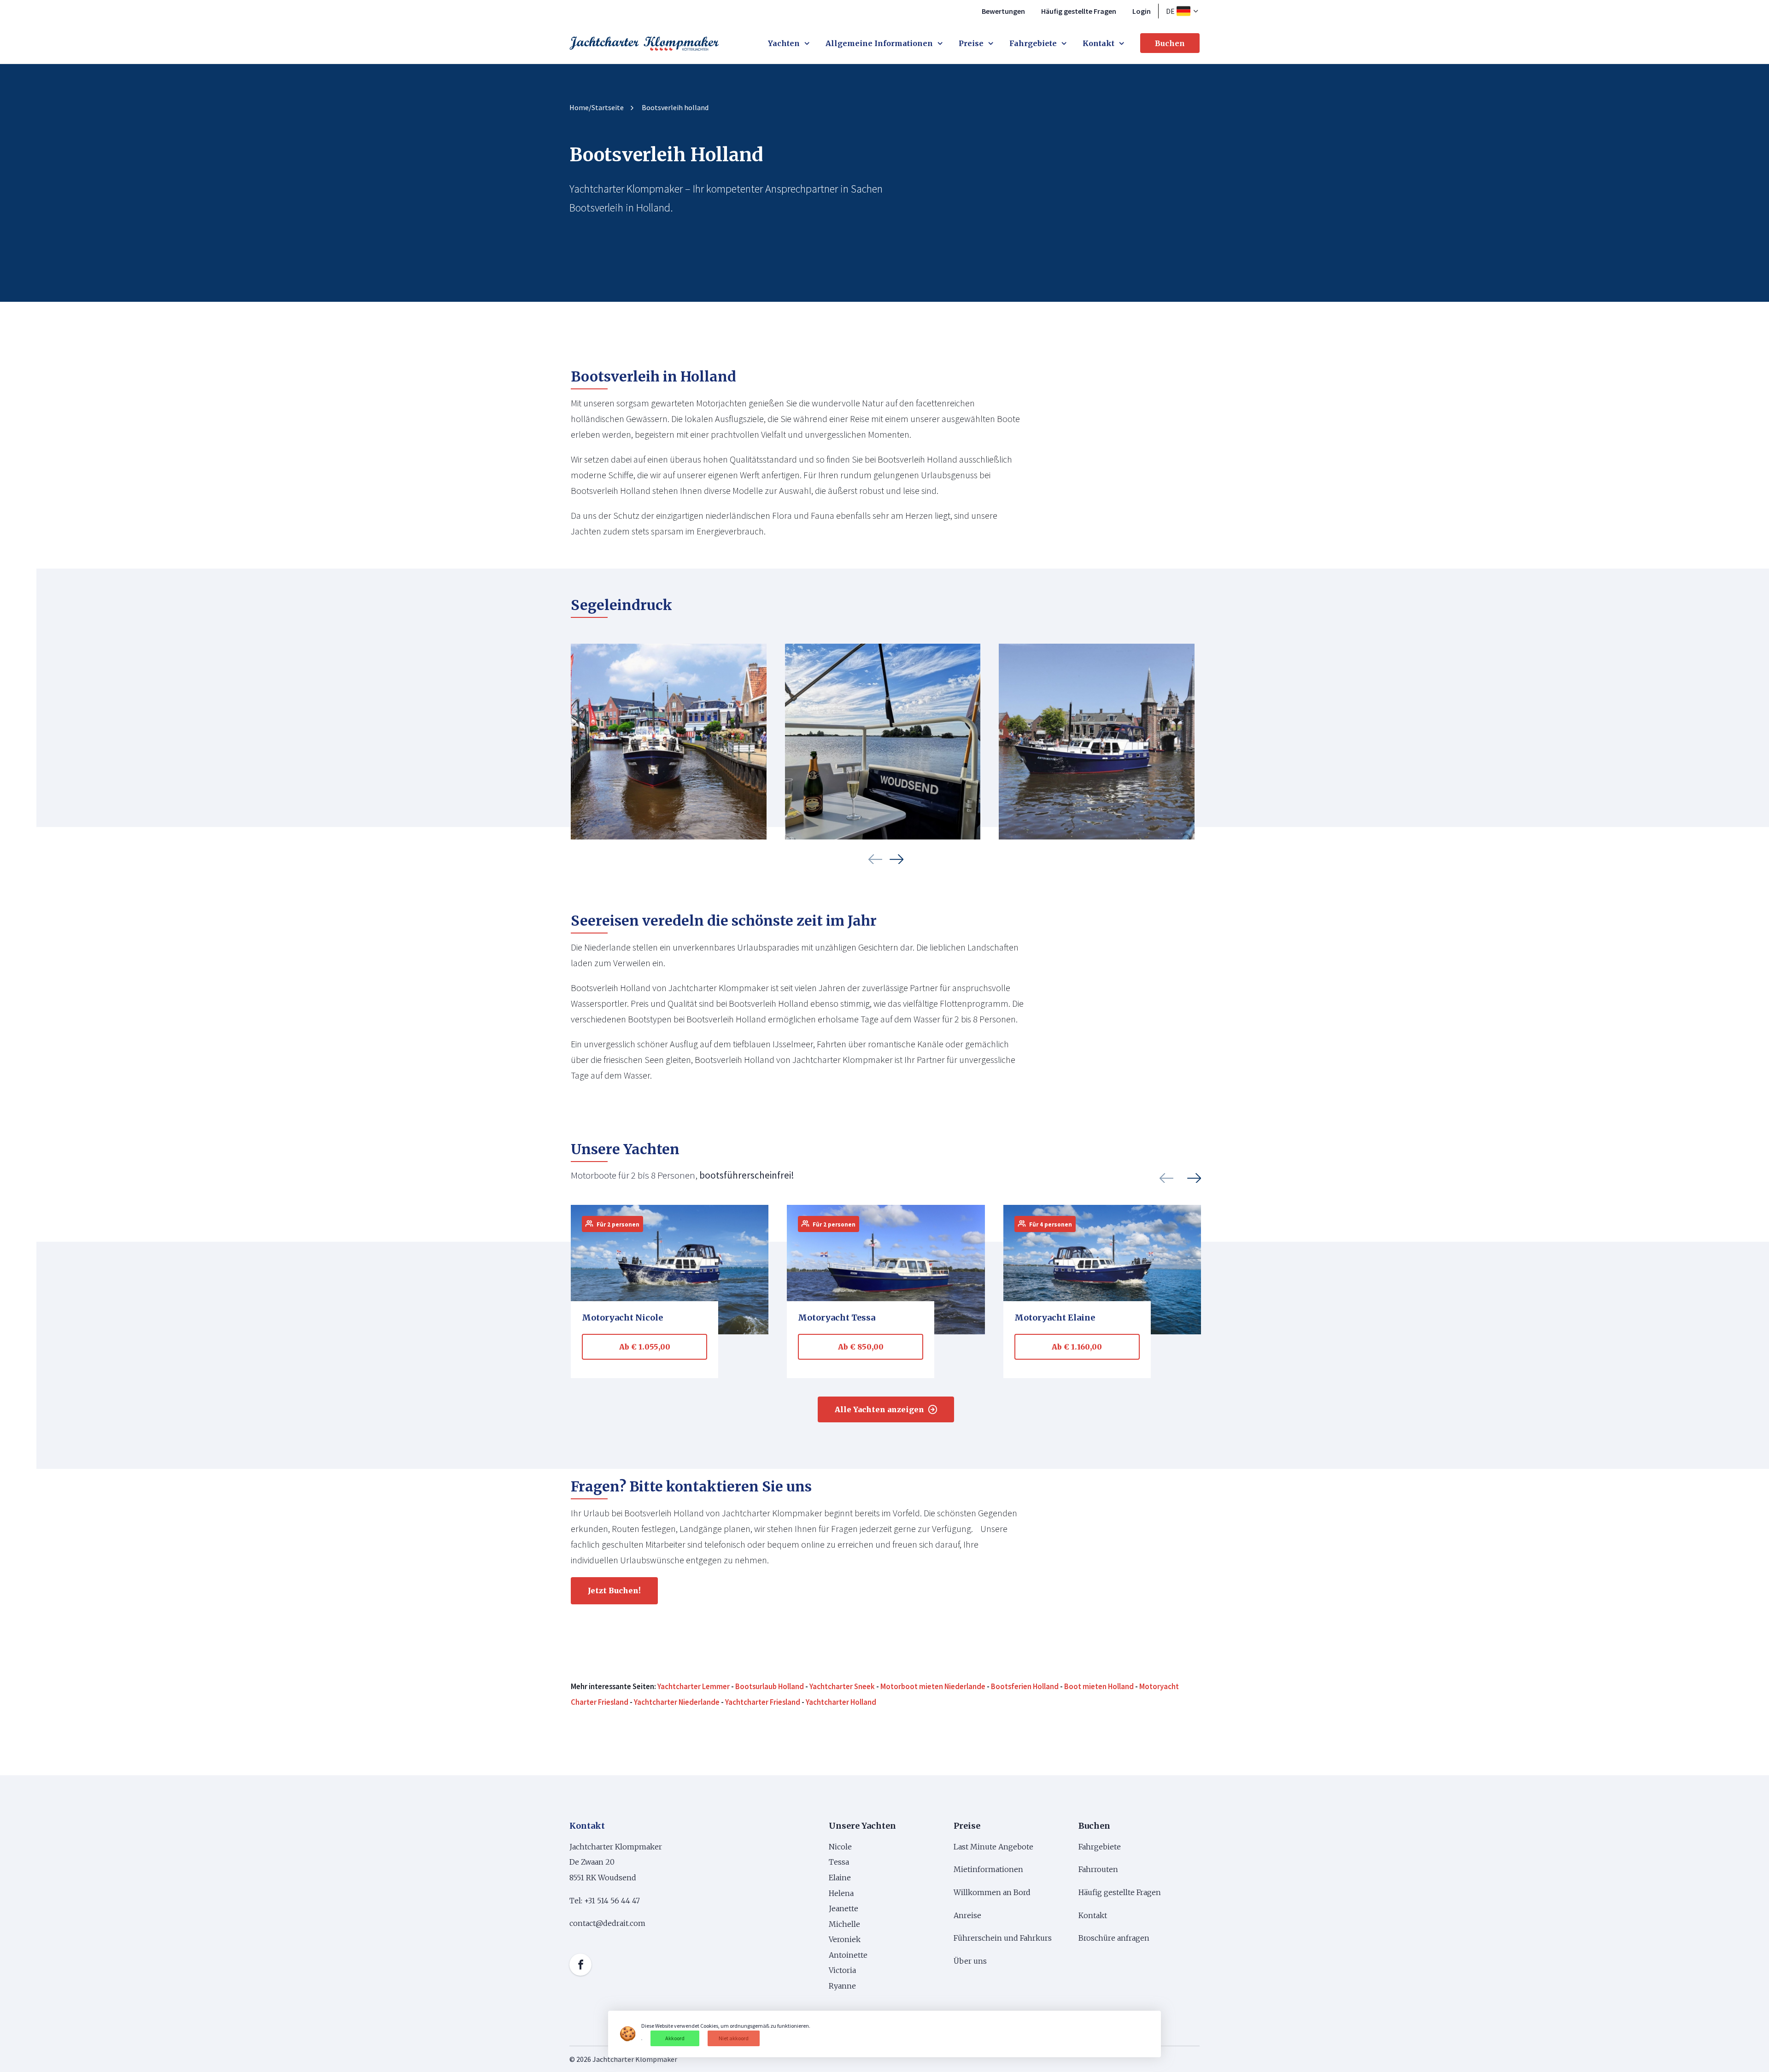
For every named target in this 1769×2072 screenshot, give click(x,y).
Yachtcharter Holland (841, 1702)
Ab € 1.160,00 (1077, 1347)
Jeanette (843, 1908)
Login (1142, 11)
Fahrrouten (1098, 1869)
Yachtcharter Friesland (763, 1702)
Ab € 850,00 (861, 1347)
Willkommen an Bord (992, 1892)
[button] (875, 859)
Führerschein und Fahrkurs (1003, 1938)
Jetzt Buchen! (614, 1591)
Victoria (842, 1970)
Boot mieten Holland (1099, 1687)
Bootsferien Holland (1025, 1687)
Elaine (840, 1878)
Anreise (967, 1915)
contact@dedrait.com (607, 1923)
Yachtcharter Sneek (842, 1687)
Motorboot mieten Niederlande (933, 1687)
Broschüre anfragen (1114, 1938)
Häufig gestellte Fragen (1079, 11)
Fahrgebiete (1033, 43)
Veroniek (845, 1939)
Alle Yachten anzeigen (879, 1409)
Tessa (839, 1862)
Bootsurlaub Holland (770, 1687)
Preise (971, 43)
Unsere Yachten (862, 1826)
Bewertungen (1003, 11)
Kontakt (1098, 43)
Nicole (840, 1847)
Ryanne (842, 1986)
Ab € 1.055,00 (645, 1347)
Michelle (845, 1924)
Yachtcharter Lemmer (694, 1687)
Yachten (784, 43)
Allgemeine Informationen (879, 43)
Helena (841, 1893)
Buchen (1170, 43)
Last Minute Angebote (993, 1847)
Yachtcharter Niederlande (677, 1702)
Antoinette (848, 1955)
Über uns (971, 1961)
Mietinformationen (988, 1869)
